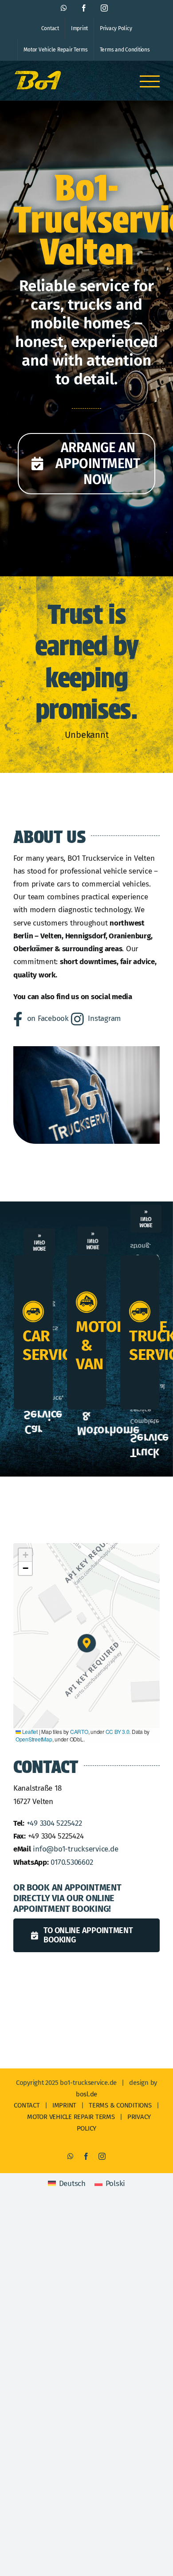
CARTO (79, 1731)
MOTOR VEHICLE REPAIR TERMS (71, 2117)
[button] (87, 1643)
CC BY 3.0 (118, 1731)
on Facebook (48, 1018)
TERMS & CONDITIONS (120, 2105)
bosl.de (86, 2094)
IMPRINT (64, 2105)
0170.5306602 (72, 1862)
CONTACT (27, 2105)
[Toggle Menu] (150, 81)
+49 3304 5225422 (54, 1823)
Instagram (104, 1018)
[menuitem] (67, 2184)
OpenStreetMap (34, 1739)
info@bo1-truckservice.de (75, 1849)
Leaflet (29, 1731)
